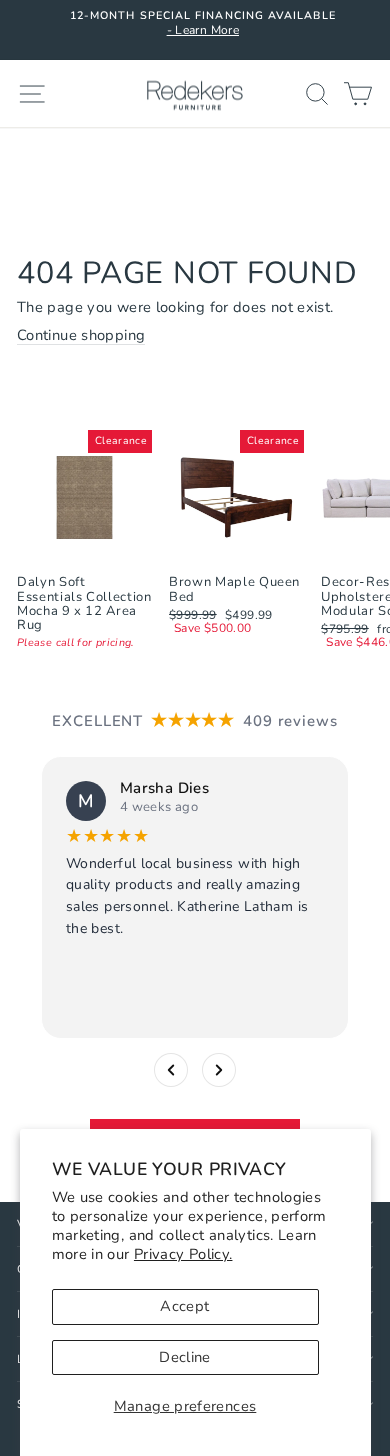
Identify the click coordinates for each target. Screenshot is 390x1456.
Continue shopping (81, 336)
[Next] (219, 1070)
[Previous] (171, 1070)
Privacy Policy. (183, 1254)
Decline (185, 1357)
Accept (184, 1306)
